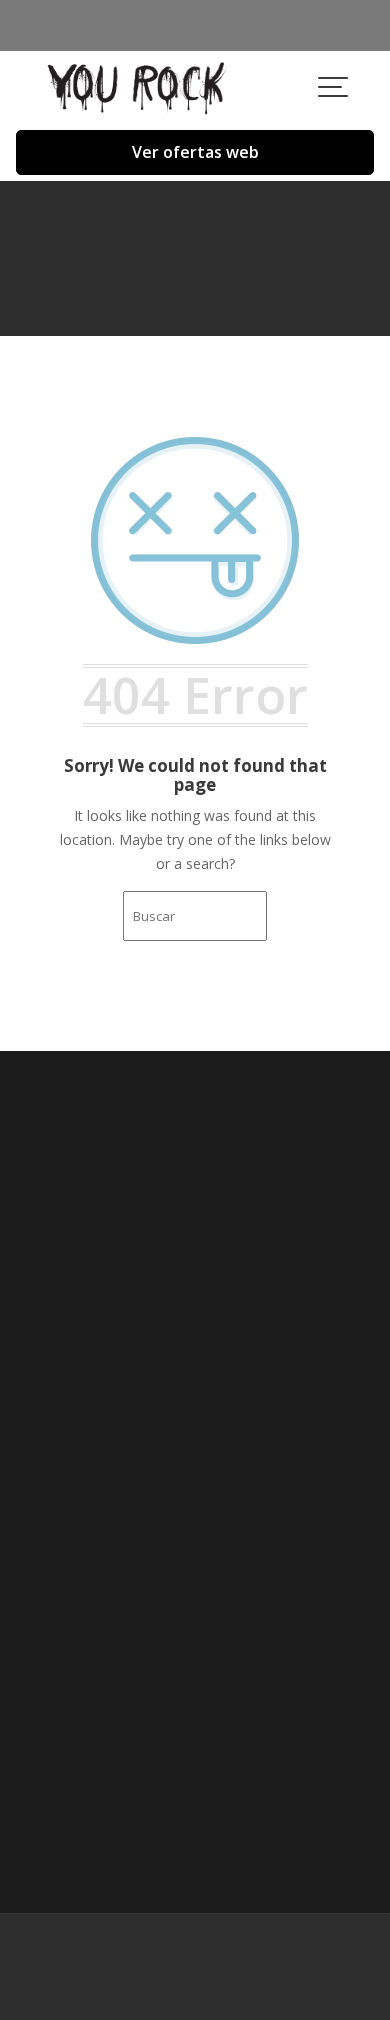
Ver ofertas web (195, 152)
